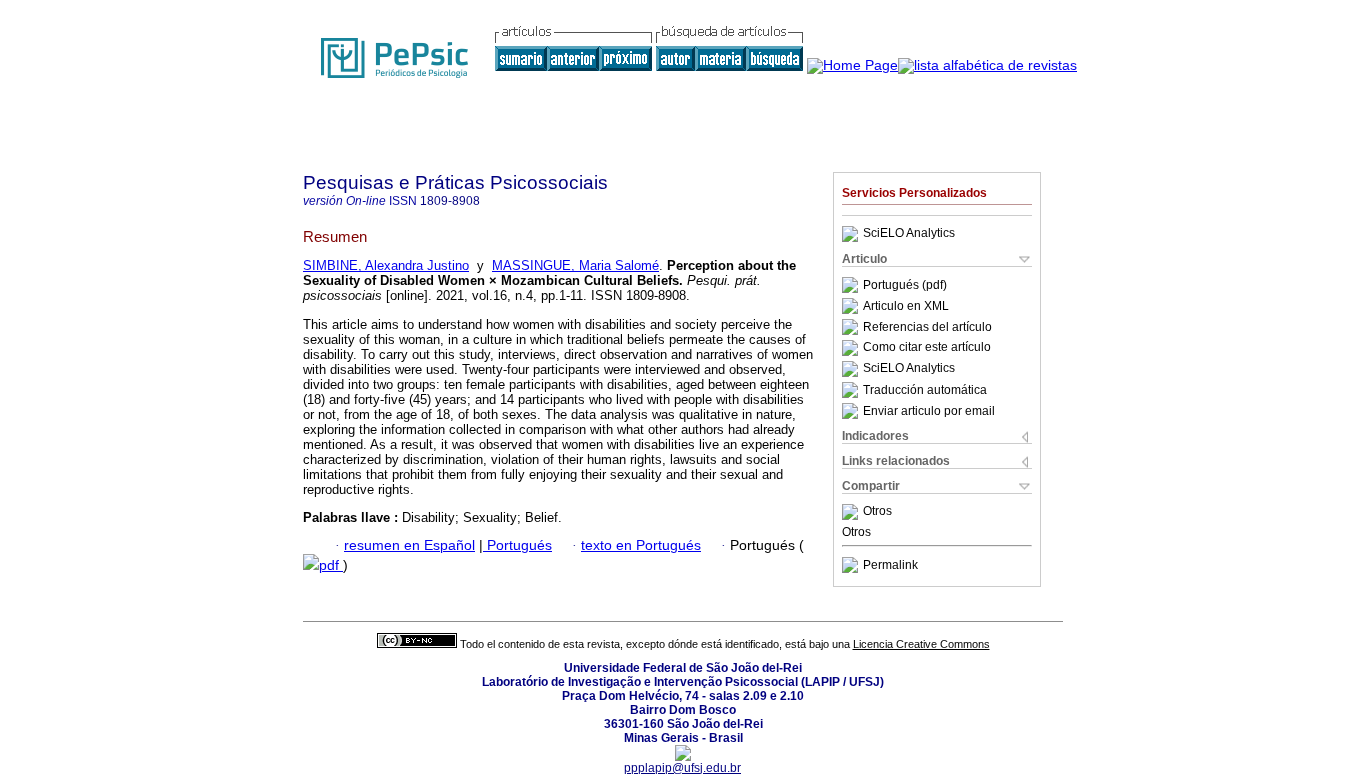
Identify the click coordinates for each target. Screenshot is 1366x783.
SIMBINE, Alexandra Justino (386, 265)
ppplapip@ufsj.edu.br (682, 768)
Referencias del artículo (927, 327)
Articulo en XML (906, 306)
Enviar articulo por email (929, 411)
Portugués (517, 545)
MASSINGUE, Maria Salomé (575, 265)
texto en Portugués (641, 545)
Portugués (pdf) (905, 285)
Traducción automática (925, 390)
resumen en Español (409, 545)
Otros (877, 512)
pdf (331, 565)
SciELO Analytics (909, 234)
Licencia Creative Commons (921, 644)
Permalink (890, 565)
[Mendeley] (852, 512)
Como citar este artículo (927, 348)
